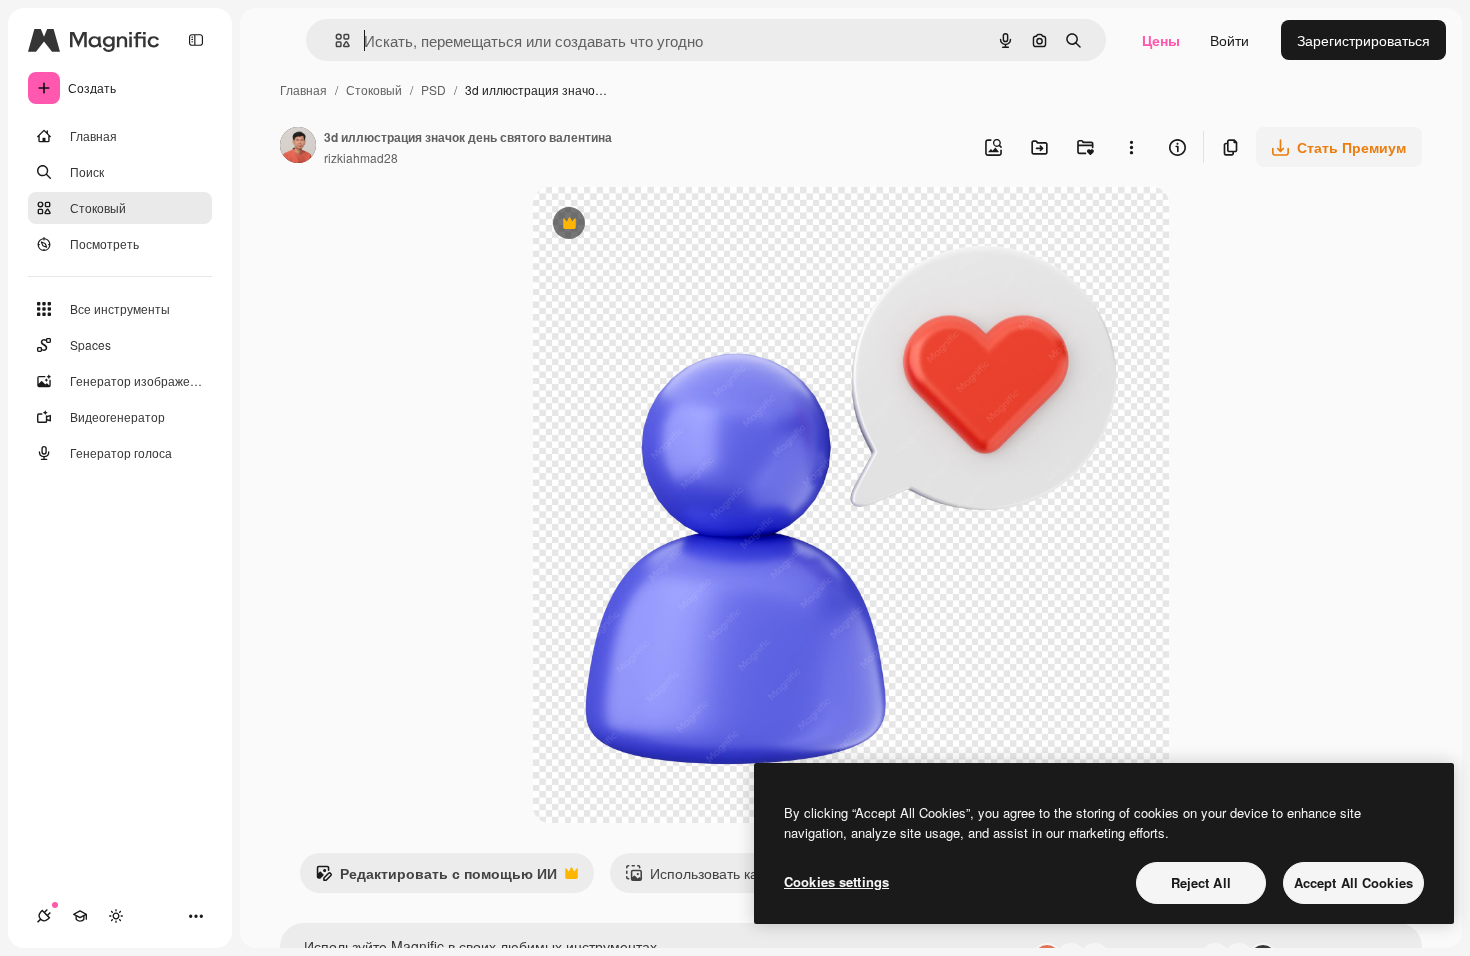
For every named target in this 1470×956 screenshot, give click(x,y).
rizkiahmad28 (361, 157)
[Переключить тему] (116, 916)
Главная (303, 89)
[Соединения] (44, 916)
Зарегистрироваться (1363, 40)
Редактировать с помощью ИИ (436, 878)
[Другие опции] (1131, 147)
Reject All (1201, 882)
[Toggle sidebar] (196, 40)
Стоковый (374, 89)
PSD (433, 89)
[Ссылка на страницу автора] (298, 147)
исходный (667, 225)
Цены (1161, 40)
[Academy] (80, 916)
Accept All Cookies (1353, 882)
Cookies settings (836, 881)
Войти (1229, 40)
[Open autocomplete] (334, 40)
